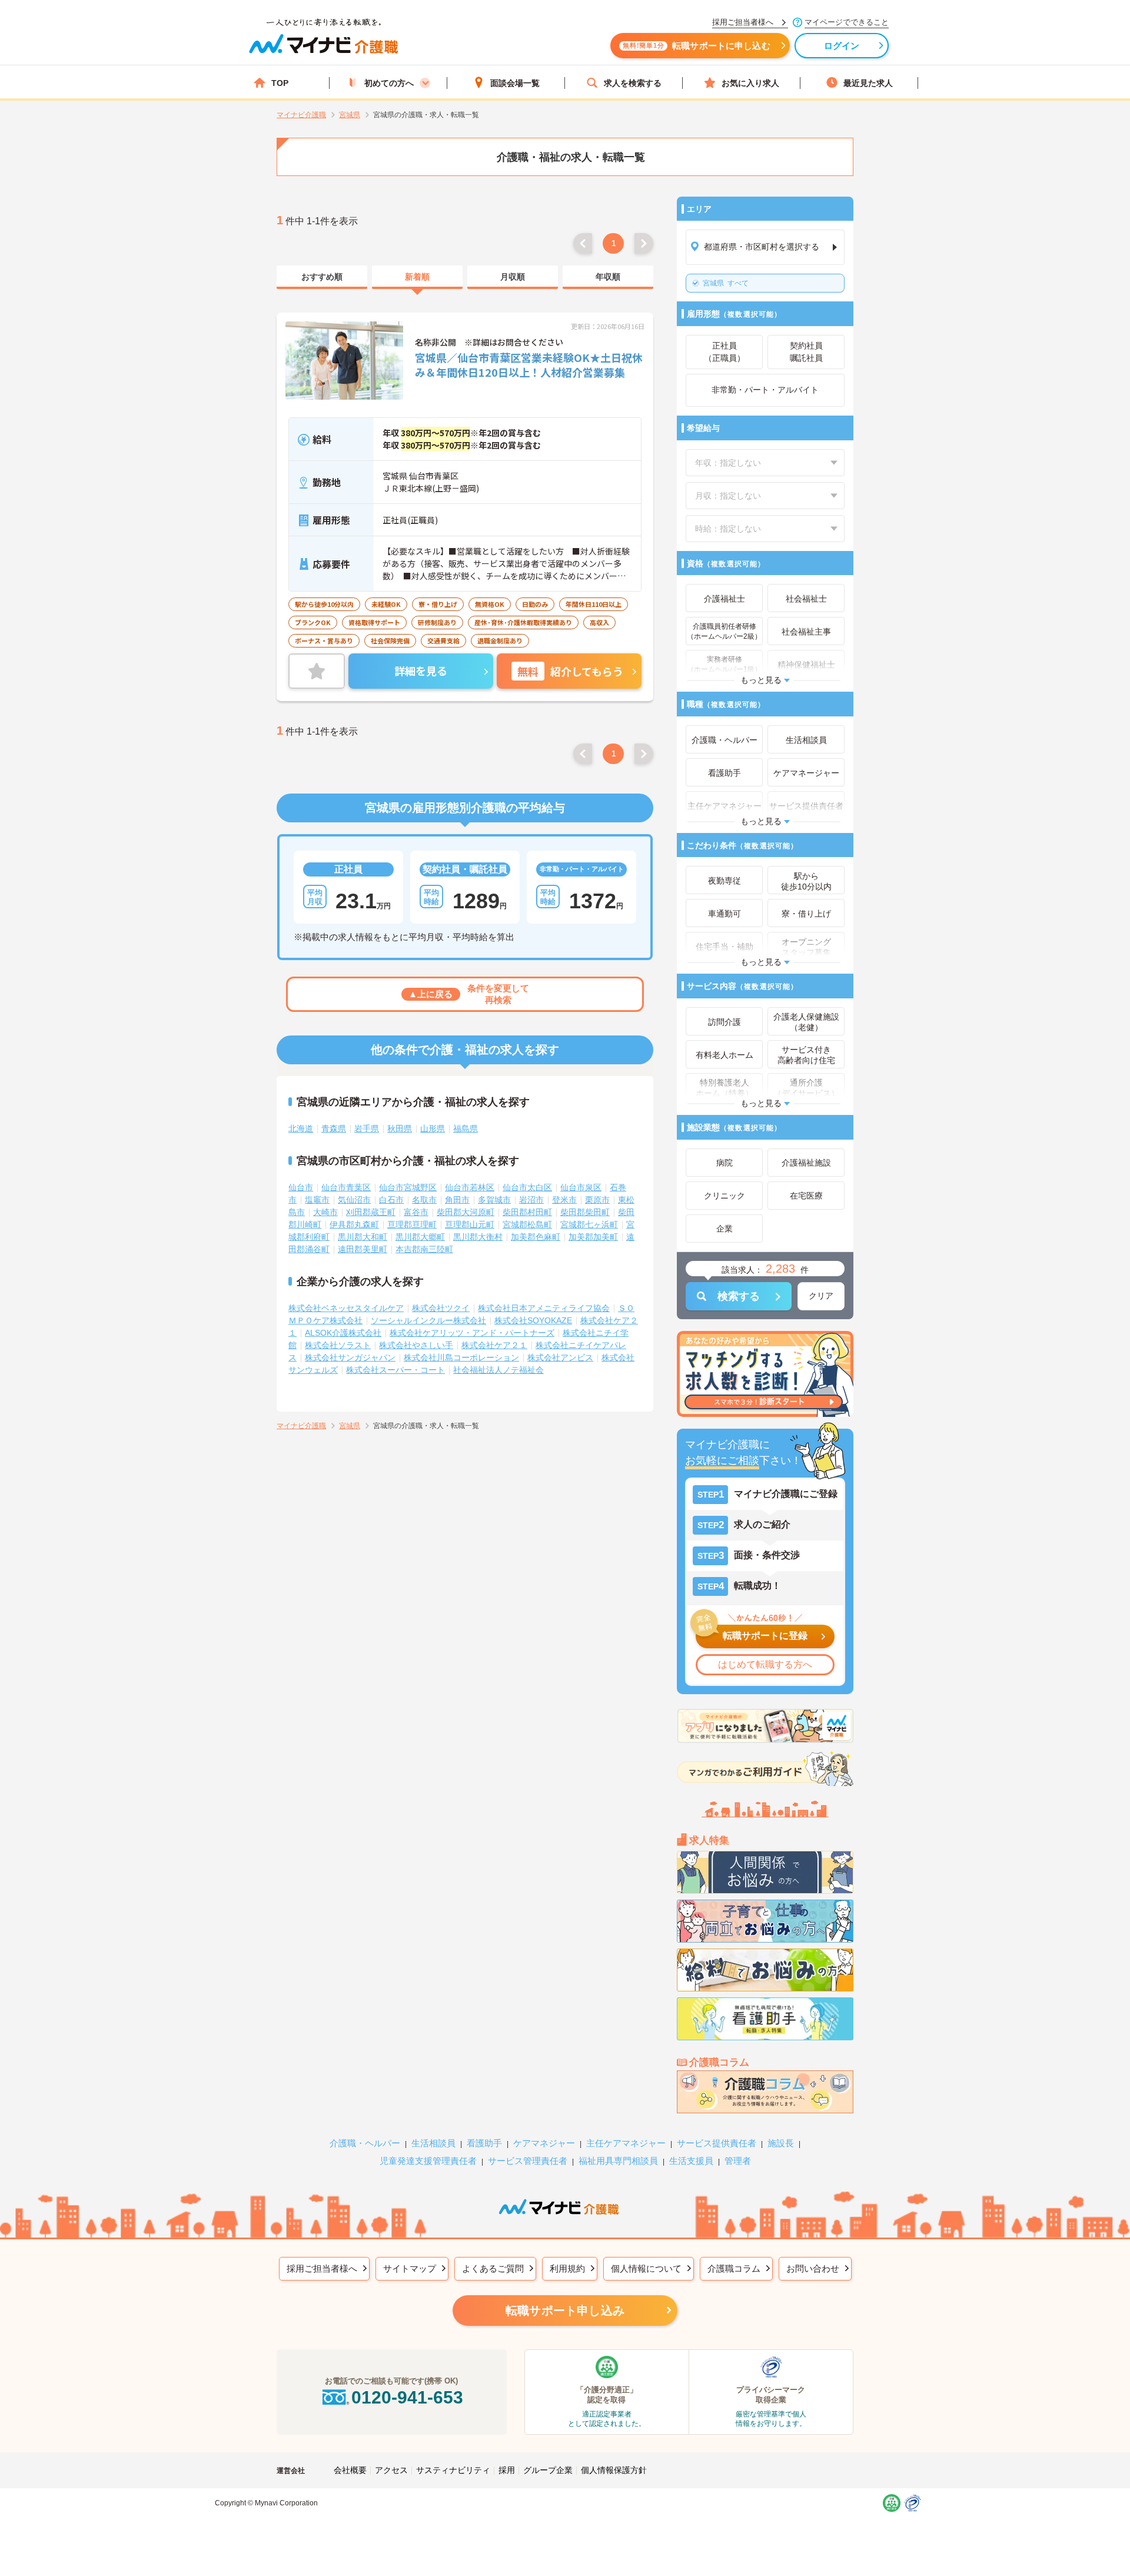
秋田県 (400, 1128)
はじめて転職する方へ (765, 1664)
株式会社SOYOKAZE (533, 1320)
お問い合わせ (813, 2268)
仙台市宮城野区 (408, 1187)
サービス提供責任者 (717, 2143)
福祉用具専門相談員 (618, 2161)
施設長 (781, 2143)
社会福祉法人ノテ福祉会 (498, 1370)
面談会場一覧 (515, 83)
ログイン (842, 46)
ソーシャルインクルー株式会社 (428, 1320)
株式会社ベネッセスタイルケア (346, 1308)
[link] (322, 277)
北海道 (301, 1128)
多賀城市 (494, 1200)
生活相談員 (433, 2143)
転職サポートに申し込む (697, 46)
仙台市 (301, 1187)
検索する (739, 1296)
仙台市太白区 (527, 1187)
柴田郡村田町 (527, 1212)
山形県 (433, 1128)
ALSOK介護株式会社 (343, 1333)
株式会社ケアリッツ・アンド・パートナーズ (472, 1333)
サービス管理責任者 (528, 2161)
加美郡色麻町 (536, 1237)
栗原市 (597, 1200)
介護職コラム (734, 2268)
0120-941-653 (407, 2397)
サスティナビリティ (453, 2470)
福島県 (466, 1128)
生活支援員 (691, 2161)
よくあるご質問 (493, 2268)
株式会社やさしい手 (416, 1345)
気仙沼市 (354, 1200)
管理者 (738, 2161)
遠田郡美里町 (363, 1249)
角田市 (457, 1200)
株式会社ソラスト (338, 1345)
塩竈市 (317, 1200)
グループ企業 (548, 2470)
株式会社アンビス (560, 1357)
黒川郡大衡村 (478, 1237)
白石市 (391, 1200)
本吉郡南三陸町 (424, 1249)
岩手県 (367, 1128)
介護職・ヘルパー (365, 2143)
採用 (507, 2470)
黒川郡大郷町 (420, 1237)
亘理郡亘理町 (412, 1224)
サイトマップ (410, 2268)
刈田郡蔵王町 (371, 1212)
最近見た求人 (868, 83)
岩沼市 (531, 1200)
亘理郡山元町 (470, 1224)
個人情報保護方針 (614, 2470)
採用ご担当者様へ (322, 2268)
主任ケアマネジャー (626, 2143)
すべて (726, 283)
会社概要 (350, 2470)
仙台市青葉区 (346, 1187)
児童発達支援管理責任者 (428, 2161)
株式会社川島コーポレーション (461, 1357)
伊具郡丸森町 (354, 1224)
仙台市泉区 (581, 1187)
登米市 (564, 1200)
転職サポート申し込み (565, 2311)
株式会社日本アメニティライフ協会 (544, 1308)
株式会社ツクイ (441, 1308)
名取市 (424, 1200)
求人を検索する (633, 83)
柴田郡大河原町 (466, 1212)
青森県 (334, 1128)
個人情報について (646, 2268)
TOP (280, 83)
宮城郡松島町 (527, 1224)
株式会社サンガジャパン (350, 1357)
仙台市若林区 (470, 1187)
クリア (821, 1296)
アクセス (391, 2470)
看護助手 (484, 2143)
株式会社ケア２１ (494, 1345)
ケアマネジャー (544, 2143)
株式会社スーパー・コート (395, 1370)
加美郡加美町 (593, 1237)
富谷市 (416, 1212)
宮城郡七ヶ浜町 (589, 1224)
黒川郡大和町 (363, 1237)
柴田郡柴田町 (585, 1212)
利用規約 (567, 2268)
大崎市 (325, 1212)
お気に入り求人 (750, 83)
